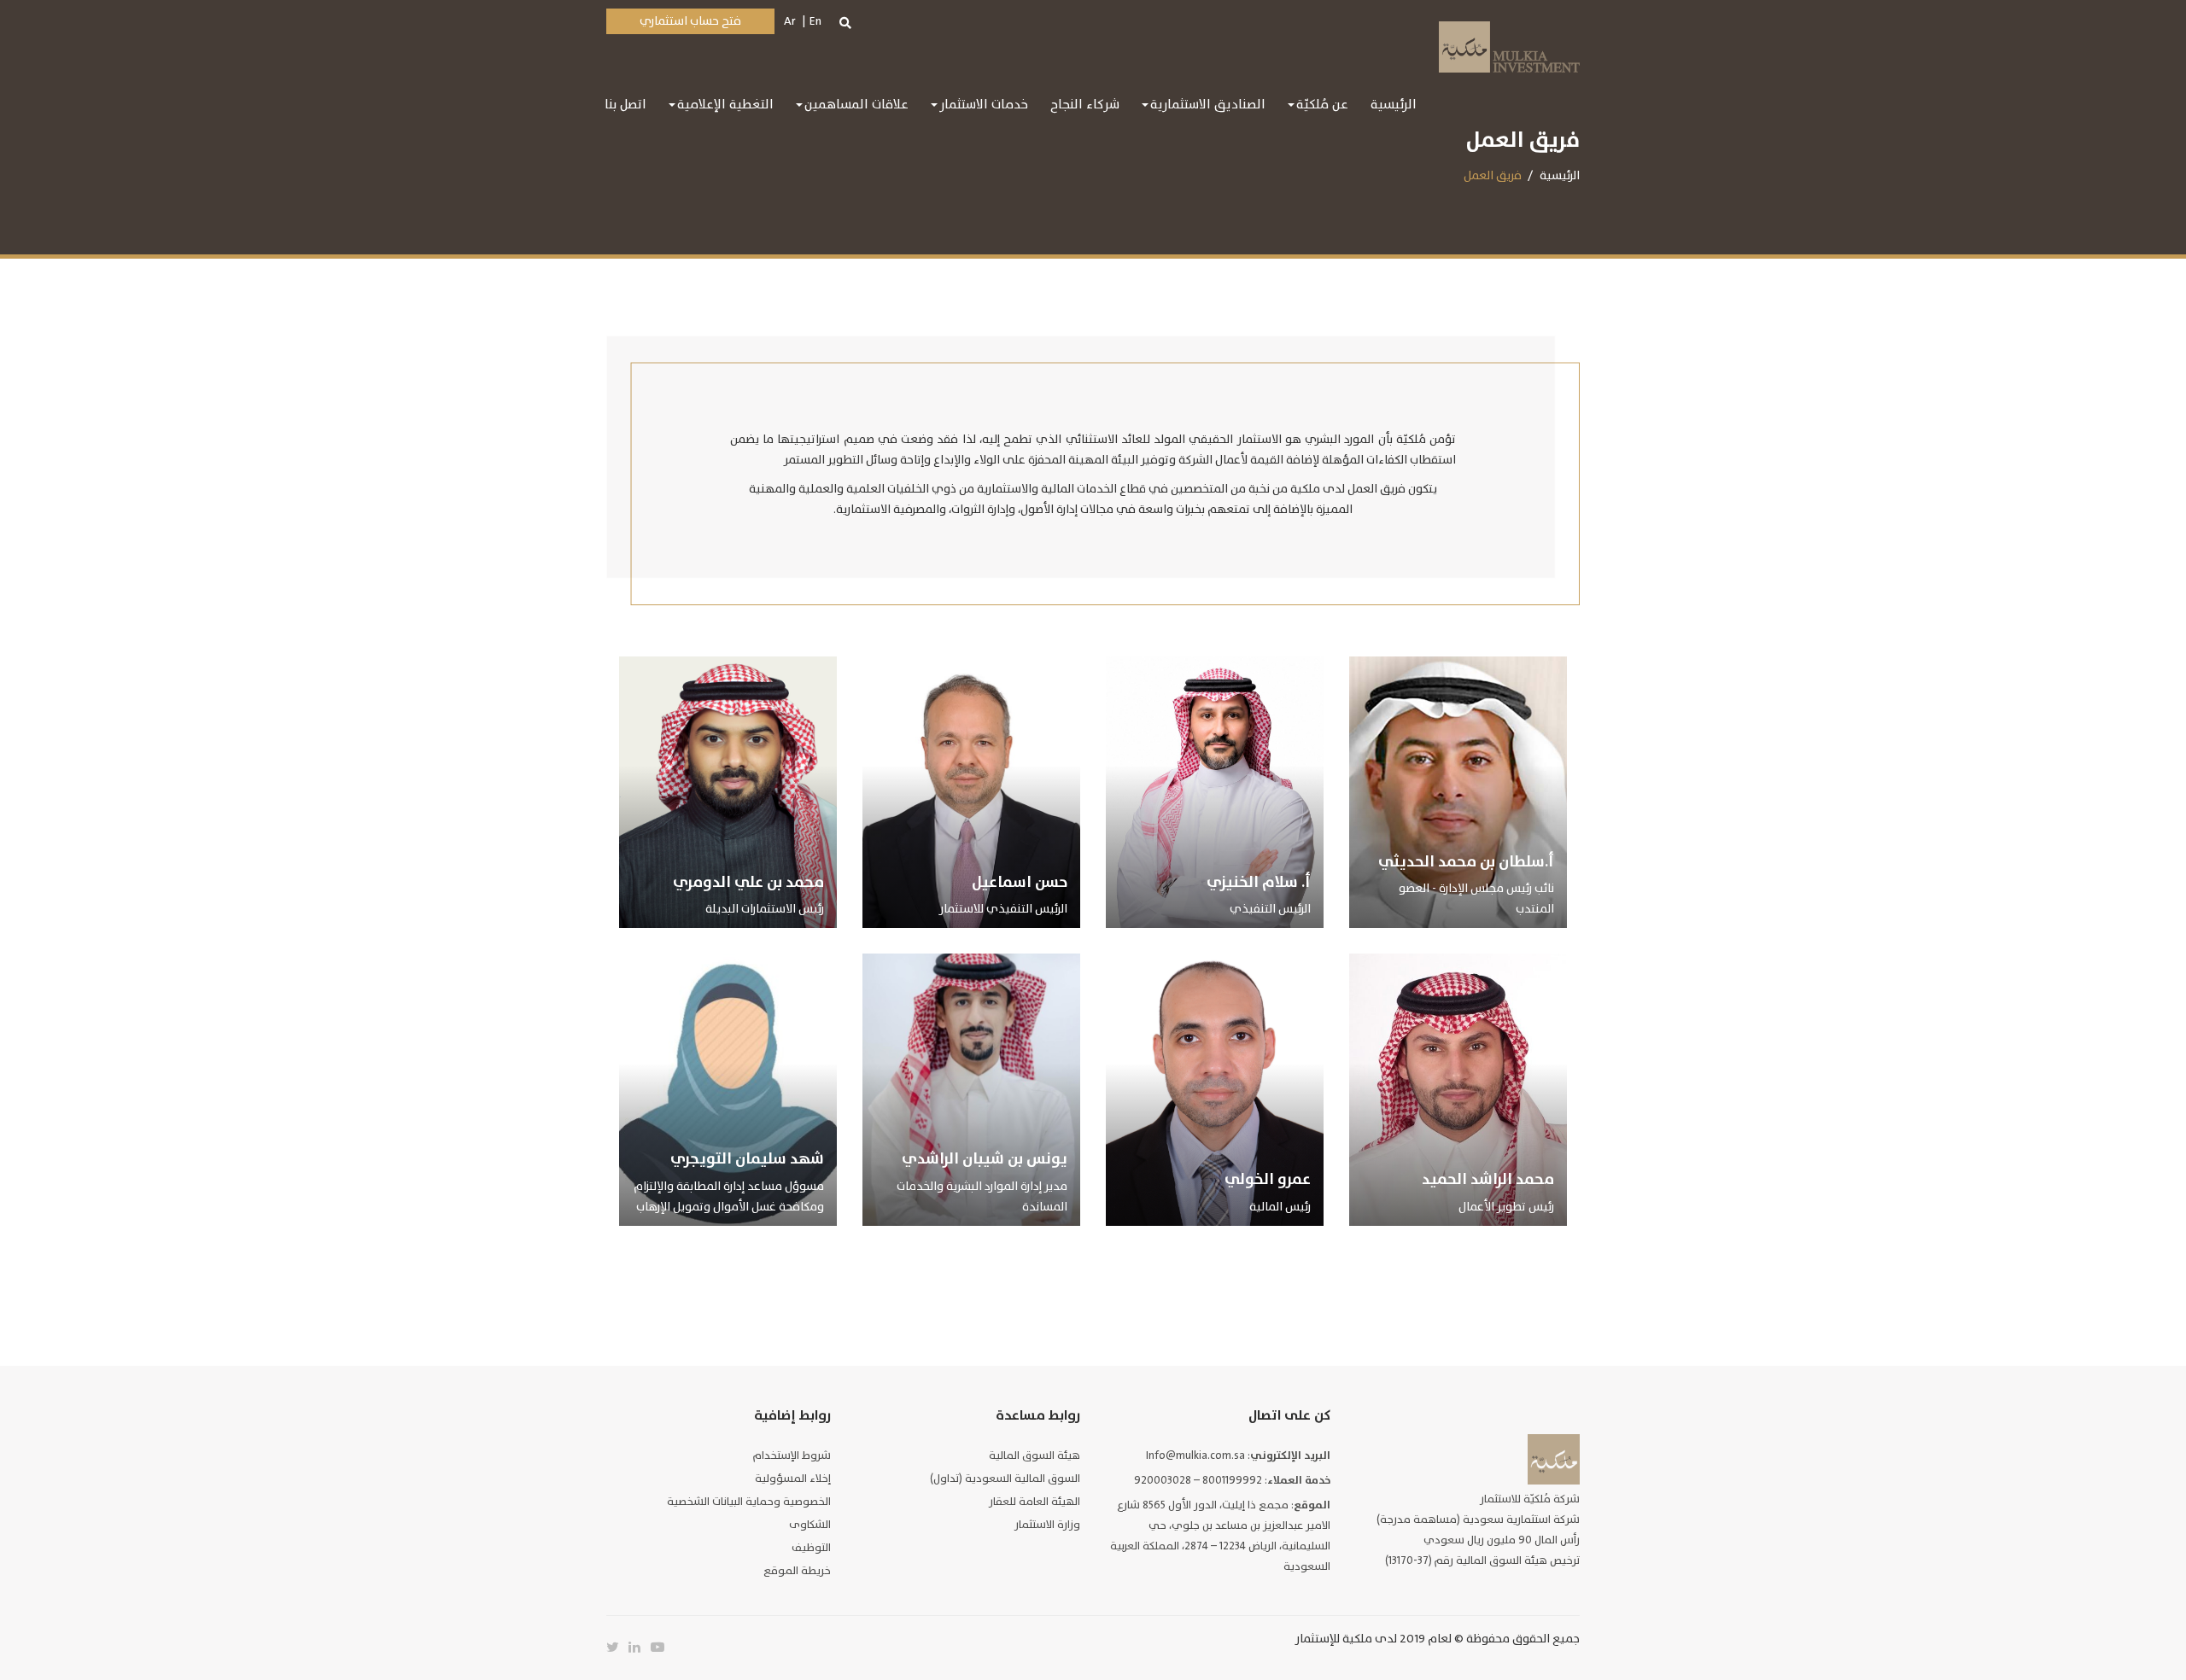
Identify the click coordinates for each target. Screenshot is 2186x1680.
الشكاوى (810, 1525)
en (815, 21)
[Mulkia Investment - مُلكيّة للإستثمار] (1509, 45)
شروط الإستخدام (792, 1455)
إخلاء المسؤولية (793, 1479)
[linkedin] (640, 1648)
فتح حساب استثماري (690, 21)
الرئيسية (1560, 175)
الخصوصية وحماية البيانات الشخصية (749, 1502)
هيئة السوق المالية (1035, 1455)
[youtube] (662, 1648)
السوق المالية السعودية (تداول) (1005, 1479)
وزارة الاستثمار (1047, 1525)
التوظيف (811, 1548)
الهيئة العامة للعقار (1035, 1502)
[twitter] (617, 1648)
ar (790, 21)
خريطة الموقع (797, 1571)
